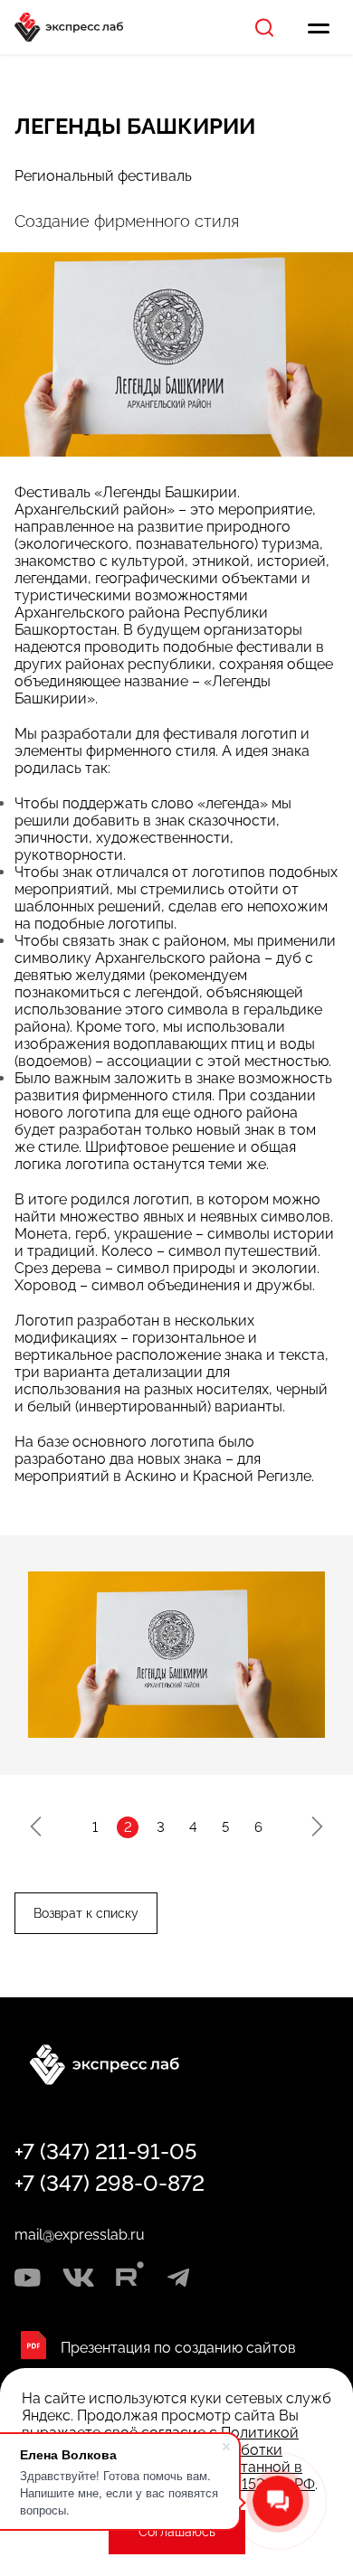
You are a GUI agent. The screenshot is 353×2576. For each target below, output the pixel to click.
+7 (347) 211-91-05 (105, 2151)
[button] (36, 1826)
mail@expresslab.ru (80, 2235)
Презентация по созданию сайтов (178, 2348)
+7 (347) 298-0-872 (110, 2183)
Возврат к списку (86, 1913)
